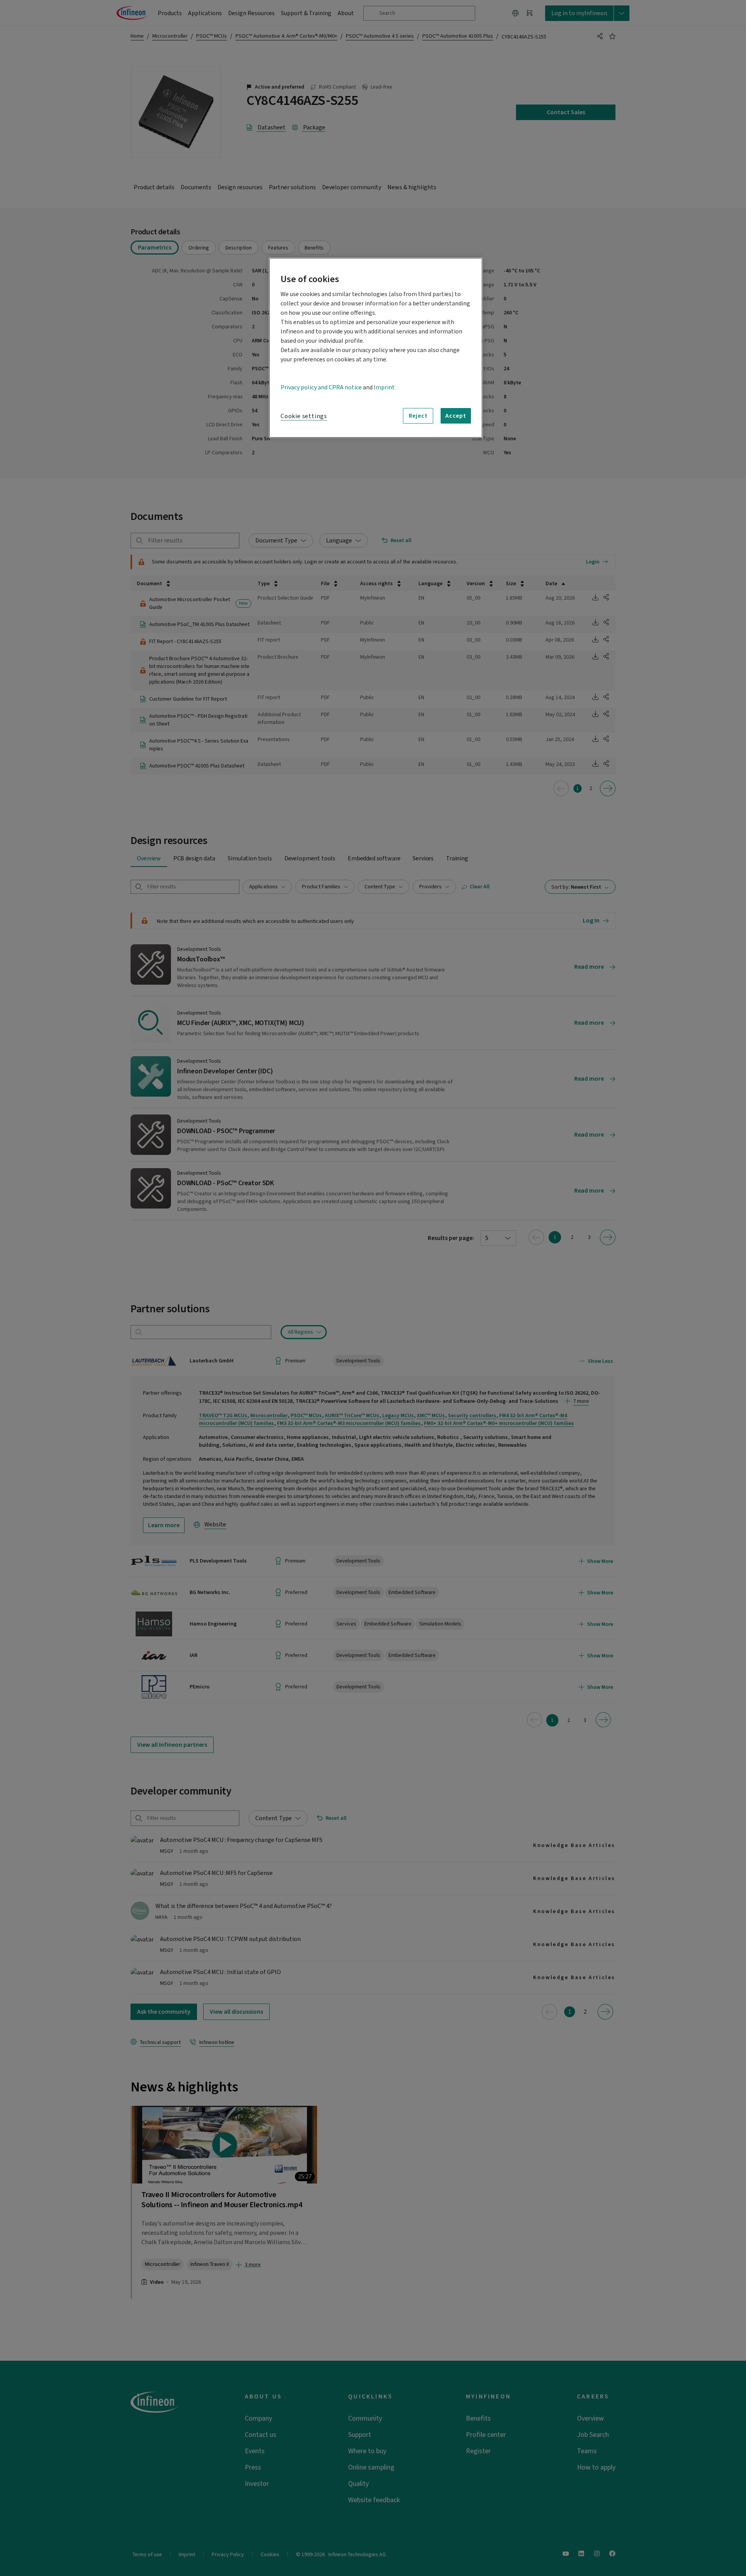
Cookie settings (304, 416)
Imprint (384, 387)
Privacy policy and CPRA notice (321, 387)
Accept (456, 416)
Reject (418, 416)
